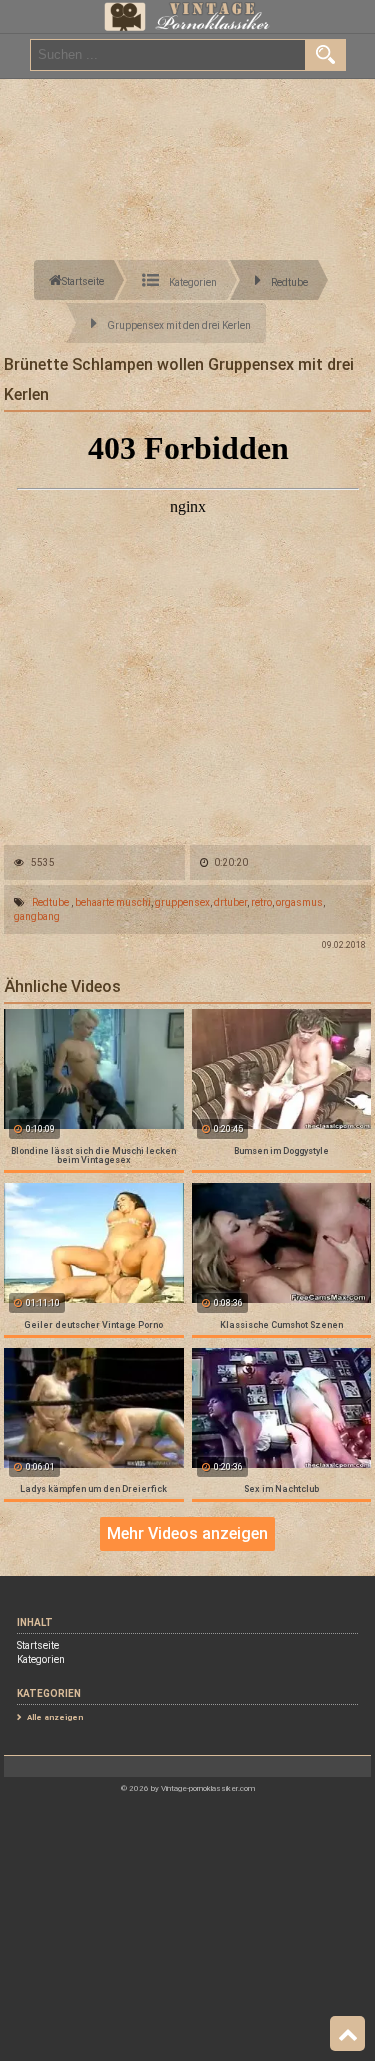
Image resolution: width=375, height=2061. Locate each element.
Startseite (38, 1645)
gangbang (37, 916)
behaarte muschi (113, 902)
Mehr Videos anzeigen (187, 1533)
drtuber (230, 902)
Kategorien (41, 1659)
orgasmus (299, 902)
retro (261, 902)
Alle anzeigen (55, 1717)
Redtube (50, 902)
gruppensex (182, 902)
